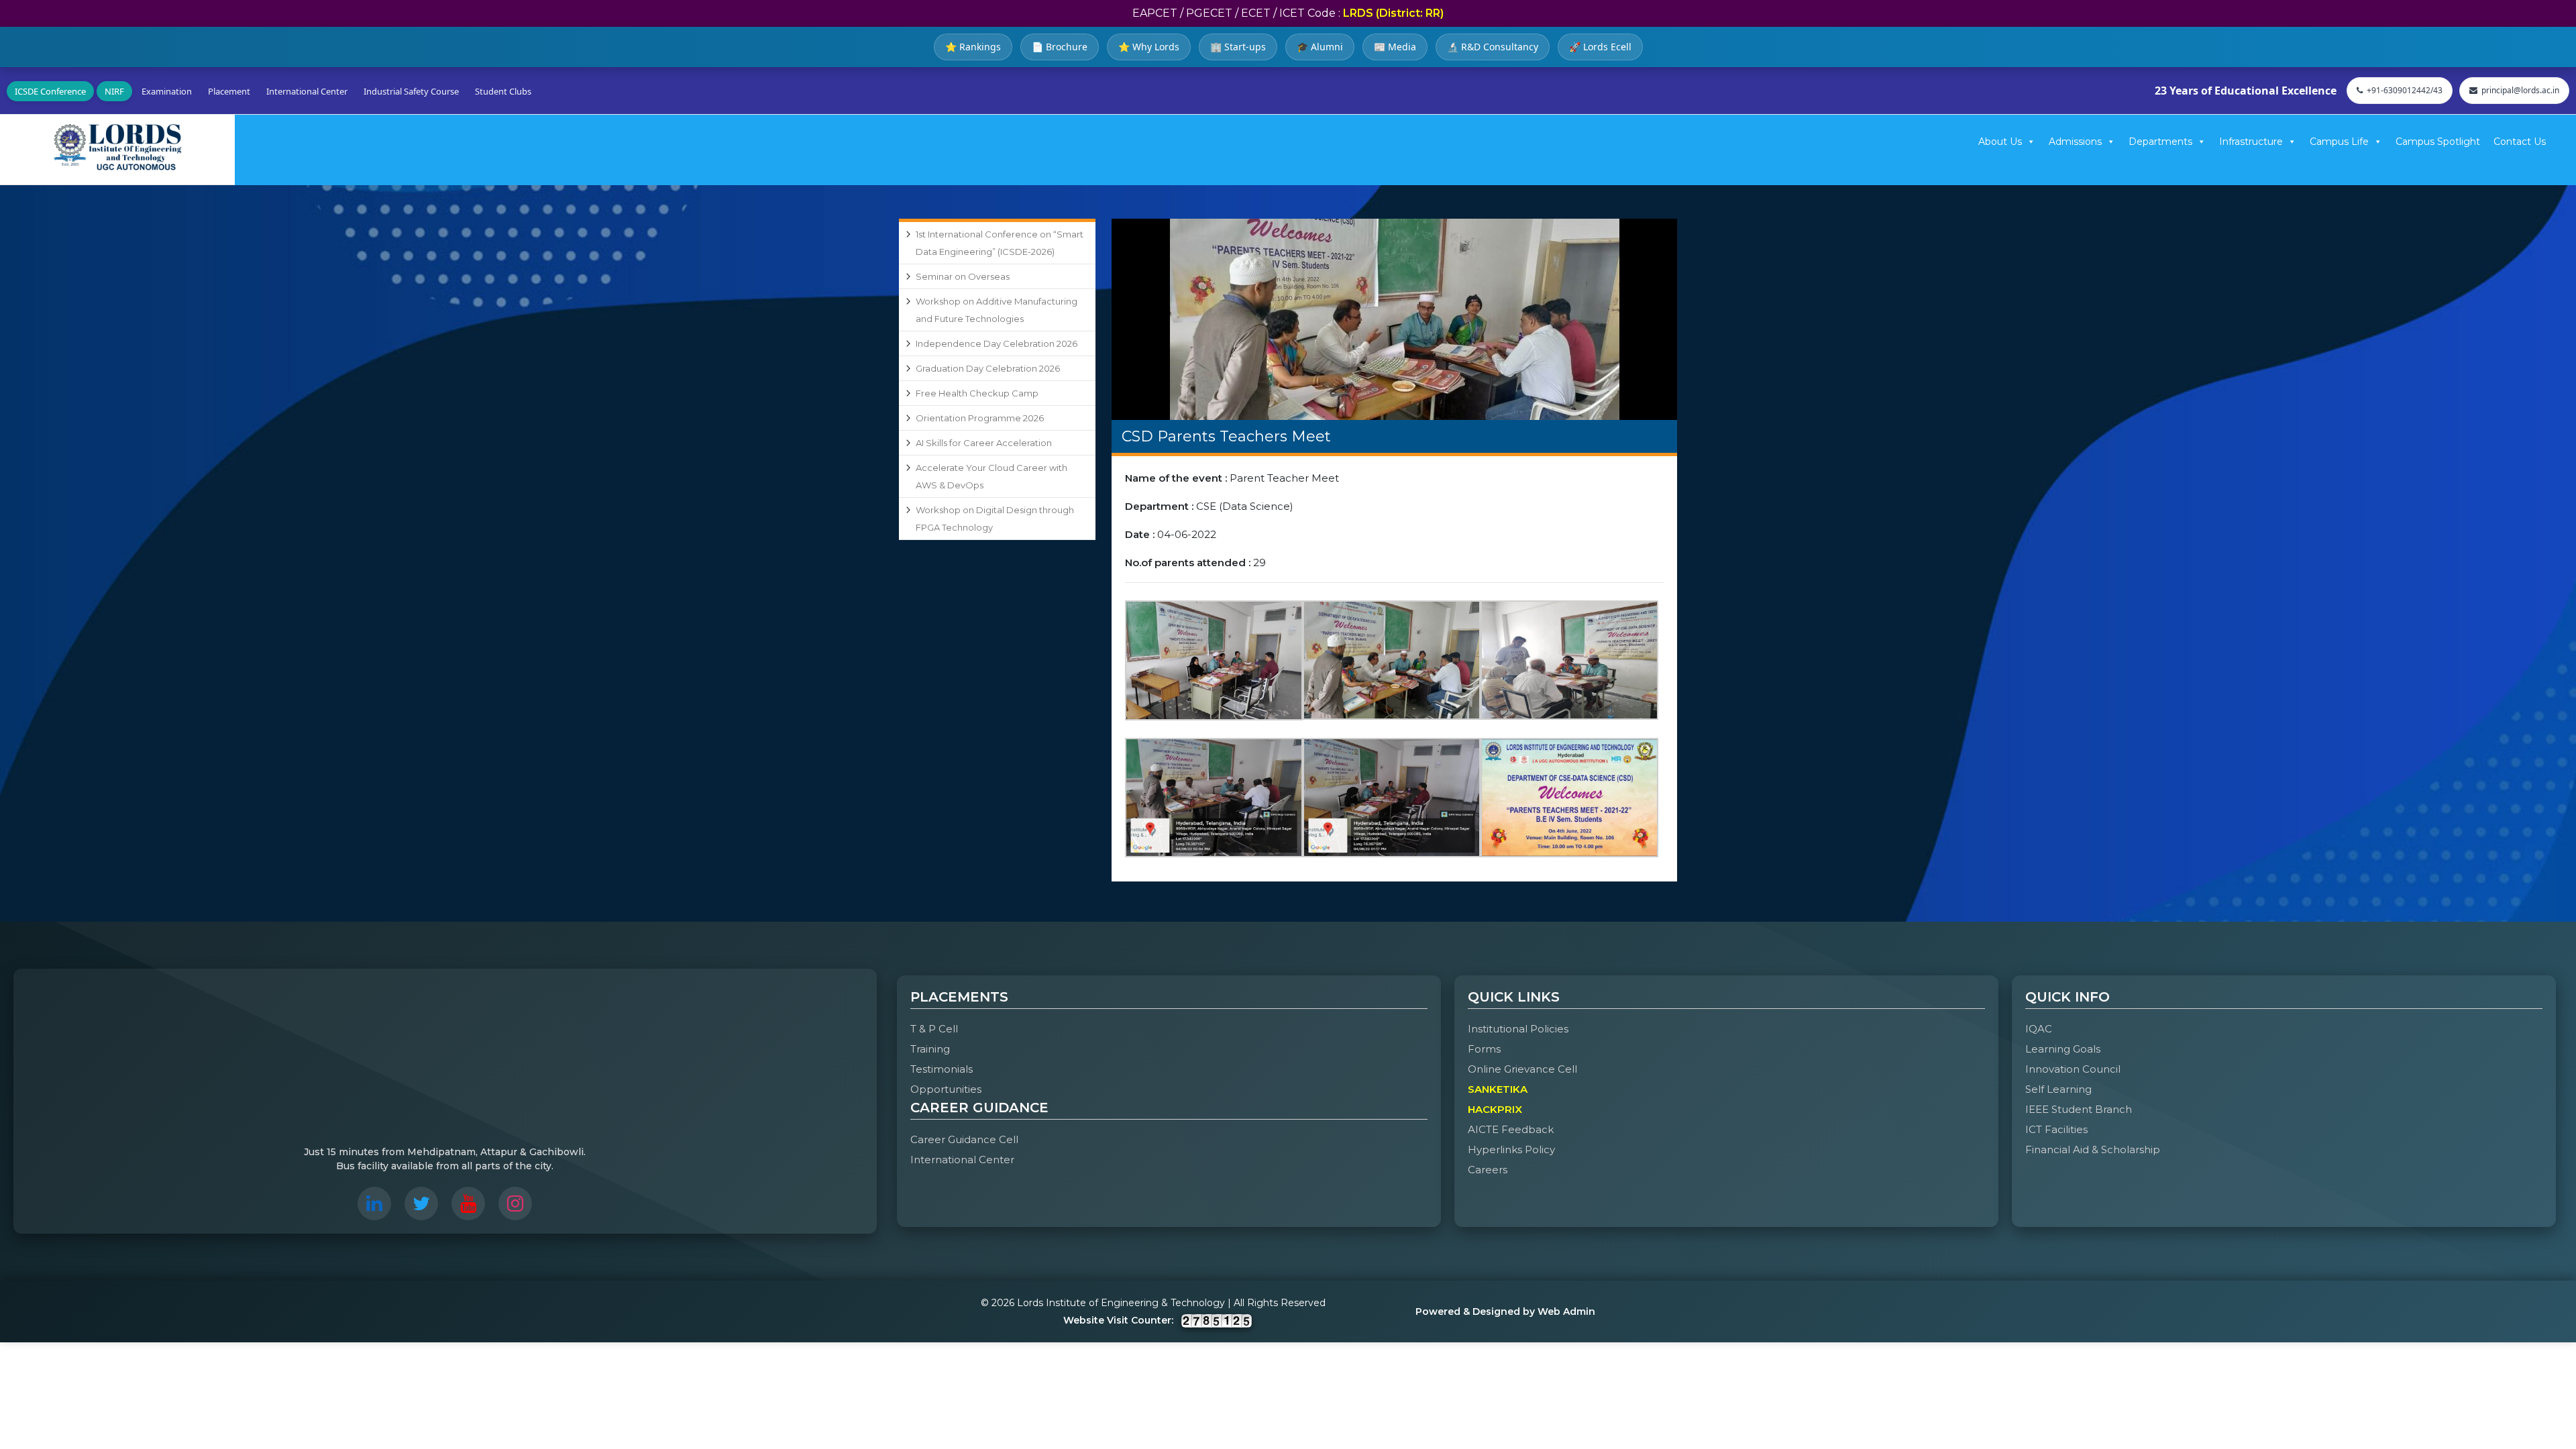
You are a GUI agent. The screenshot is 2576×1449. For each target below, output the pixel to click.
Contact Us (2520, 142)
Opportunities (946, 1089)
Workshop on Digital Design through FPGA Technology (995, 519)
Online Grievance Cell (1522, 1069)
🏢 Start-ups (1238, 47)
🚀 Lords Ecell (1600, 47)
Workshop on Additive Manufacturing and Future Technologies (997, 310)
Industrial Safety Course (411, 91)
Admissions (2075, 142)
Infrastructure (2251, 142)
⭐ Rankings (973, 47)
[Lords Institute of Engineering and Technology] (117, 147)
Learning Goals (2063, 1049)
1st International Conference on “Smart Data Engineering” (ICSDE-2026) (1000, 243)
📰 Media (1395, 47)
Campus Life (2339, 142)
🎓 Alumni (1320, 47)
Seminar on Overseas (963, 276)
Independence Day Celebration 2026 (997, 343)
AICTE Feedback (1511, 1129)
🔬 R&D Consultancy (1493, 47)
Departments (2160, 142)
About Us (2000, 142)
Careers (1488, 1170)
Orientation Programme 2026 (980, 418)
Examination (167, 91)
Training (930, 1049)
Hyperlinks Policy (1511, 1149)
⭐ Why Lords (1149, 47)
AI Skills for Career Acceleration (984, 443)
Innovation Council (2073, 1069)
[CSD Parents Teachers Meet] (1394, 319)
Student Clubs (503, 91)
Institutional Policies (1518, 1029)
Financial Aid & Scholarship (2093, 1149)
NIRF (114, 91)
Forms (1484, 1049)
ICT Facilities (2056, 1129)
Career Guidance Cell (964, 1139)
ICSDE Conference (50, 91)
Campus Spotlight (2438, 142)
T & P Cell (934, 1029)
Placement (229, 91)
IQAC (2039, 1029)
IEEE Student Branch (2079, 1109)
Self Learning (2058, 1089)
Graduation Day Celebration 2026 (988, 368)
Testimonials (942, 1069)
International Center (307, 91)
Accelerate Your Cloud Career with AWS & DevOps (991, 476)
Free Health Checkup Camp (977, 393)
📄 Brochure (1060, 47)
